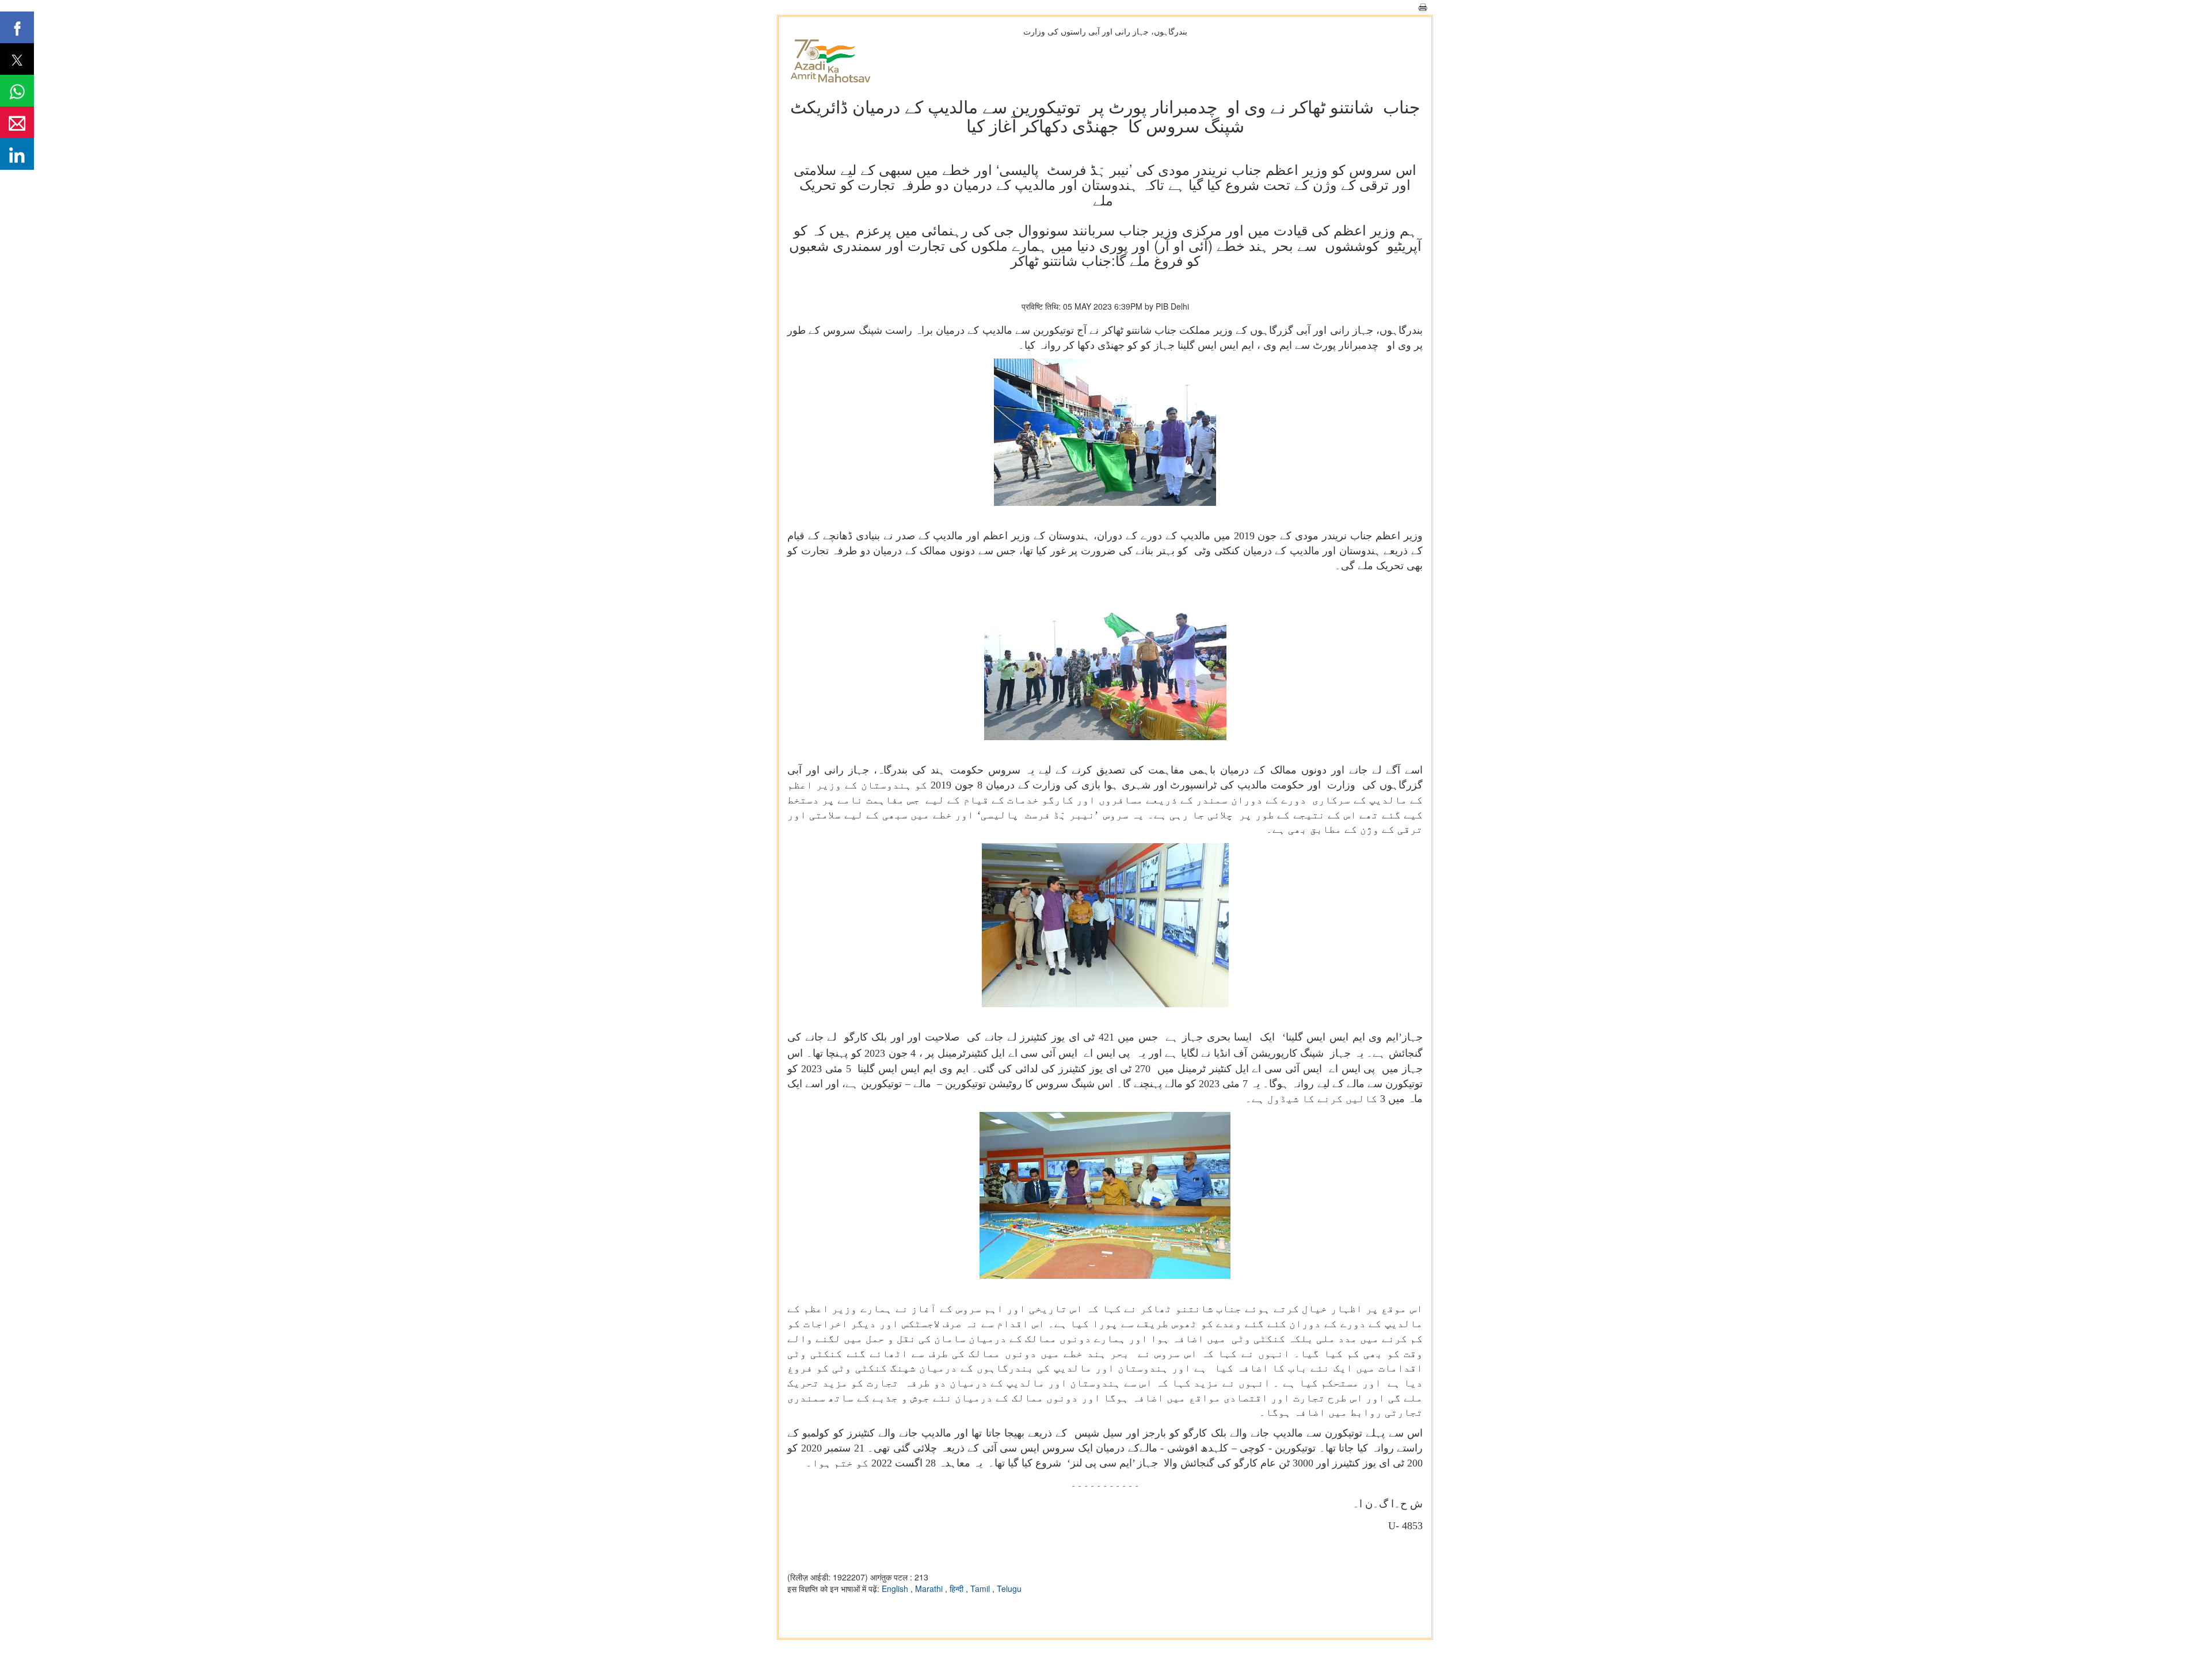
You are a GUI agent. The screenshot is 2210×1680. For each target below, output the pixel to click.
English (896, 1588)
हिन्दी (958, 1588)
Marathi (930, 1588)
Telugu (1009, 1588)
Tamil (981, 1588)
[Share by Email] (17, 122)
